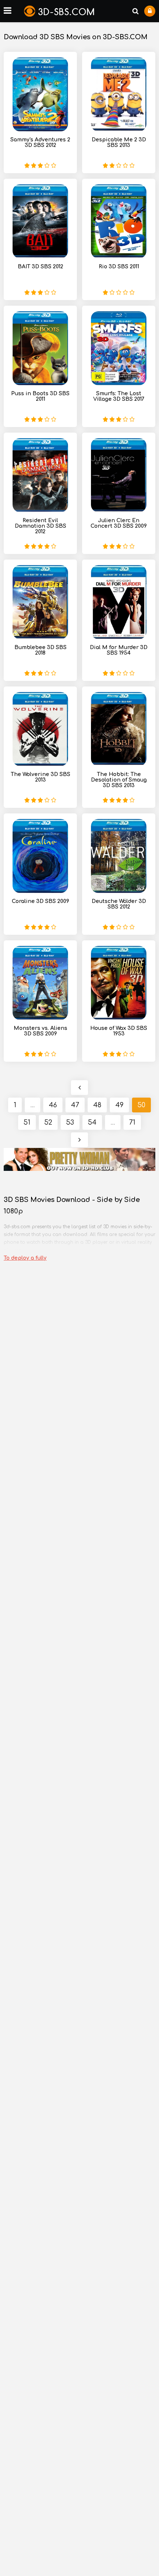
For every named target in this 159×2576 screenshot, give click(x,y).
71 (132, 1122)
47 (75, 1105)
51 (27, 1122)
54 (92, 1122)
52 (48, 1122)
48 (97, 1105)
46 (53, 1105)
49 (119, 1105)
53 (70, 1122)
